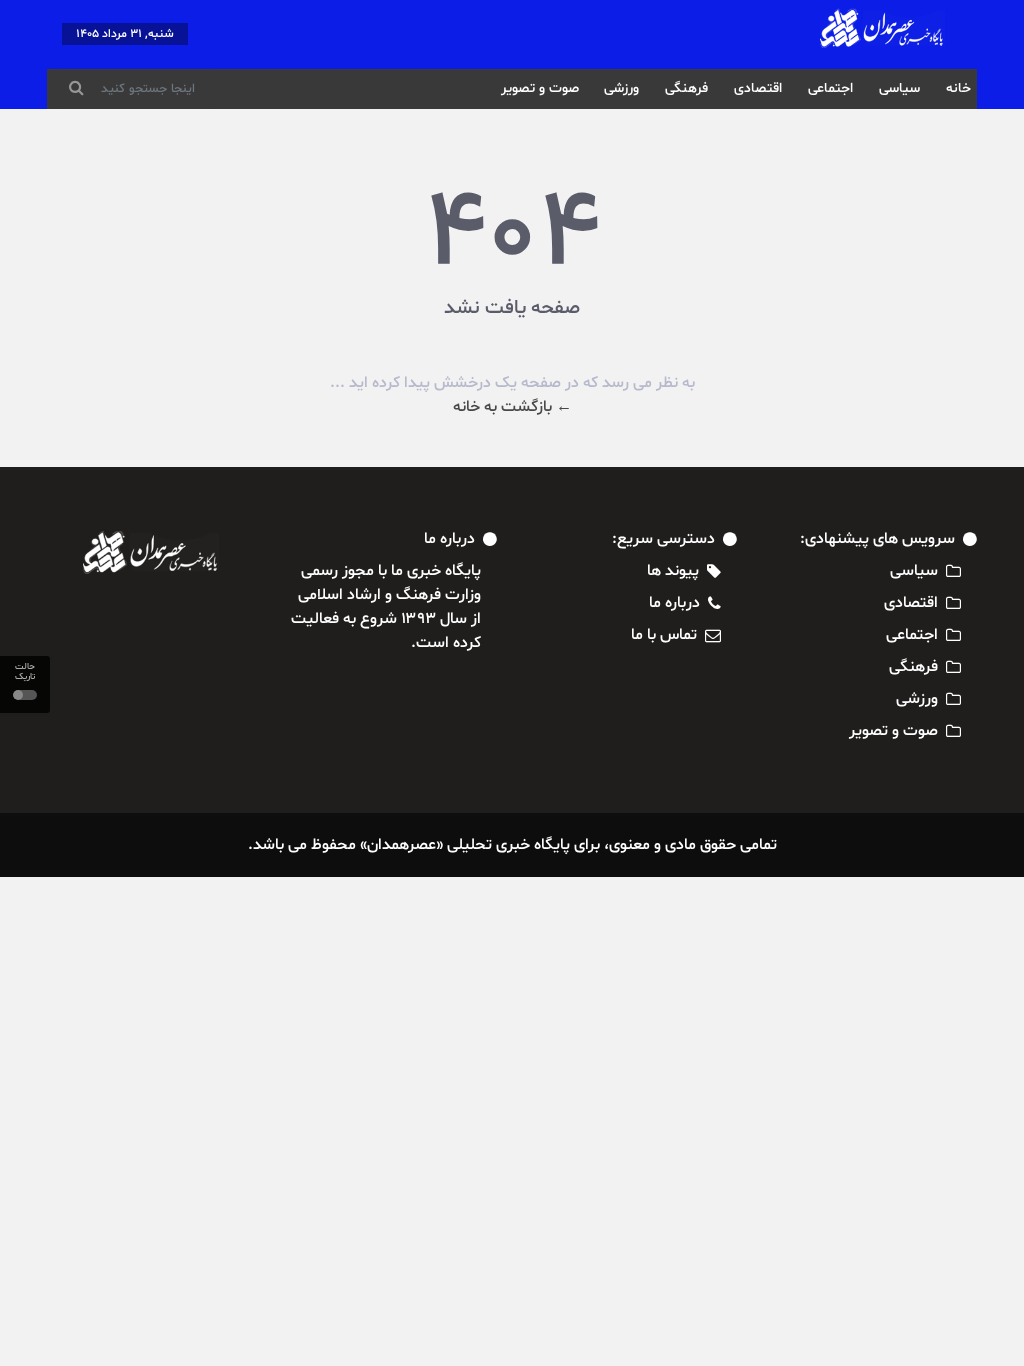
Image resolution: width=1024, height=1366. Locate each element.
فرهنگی (686, 88)
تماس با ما (664, 635)
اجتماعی (830, 88)
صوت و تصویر (540, 88)
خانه (958, 88)
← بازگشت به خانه (512, 407)
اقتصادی (758, 88)
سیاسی (899, 88)
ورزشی (621, 88)
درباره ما (674, 603)
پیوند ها (673, 571)
